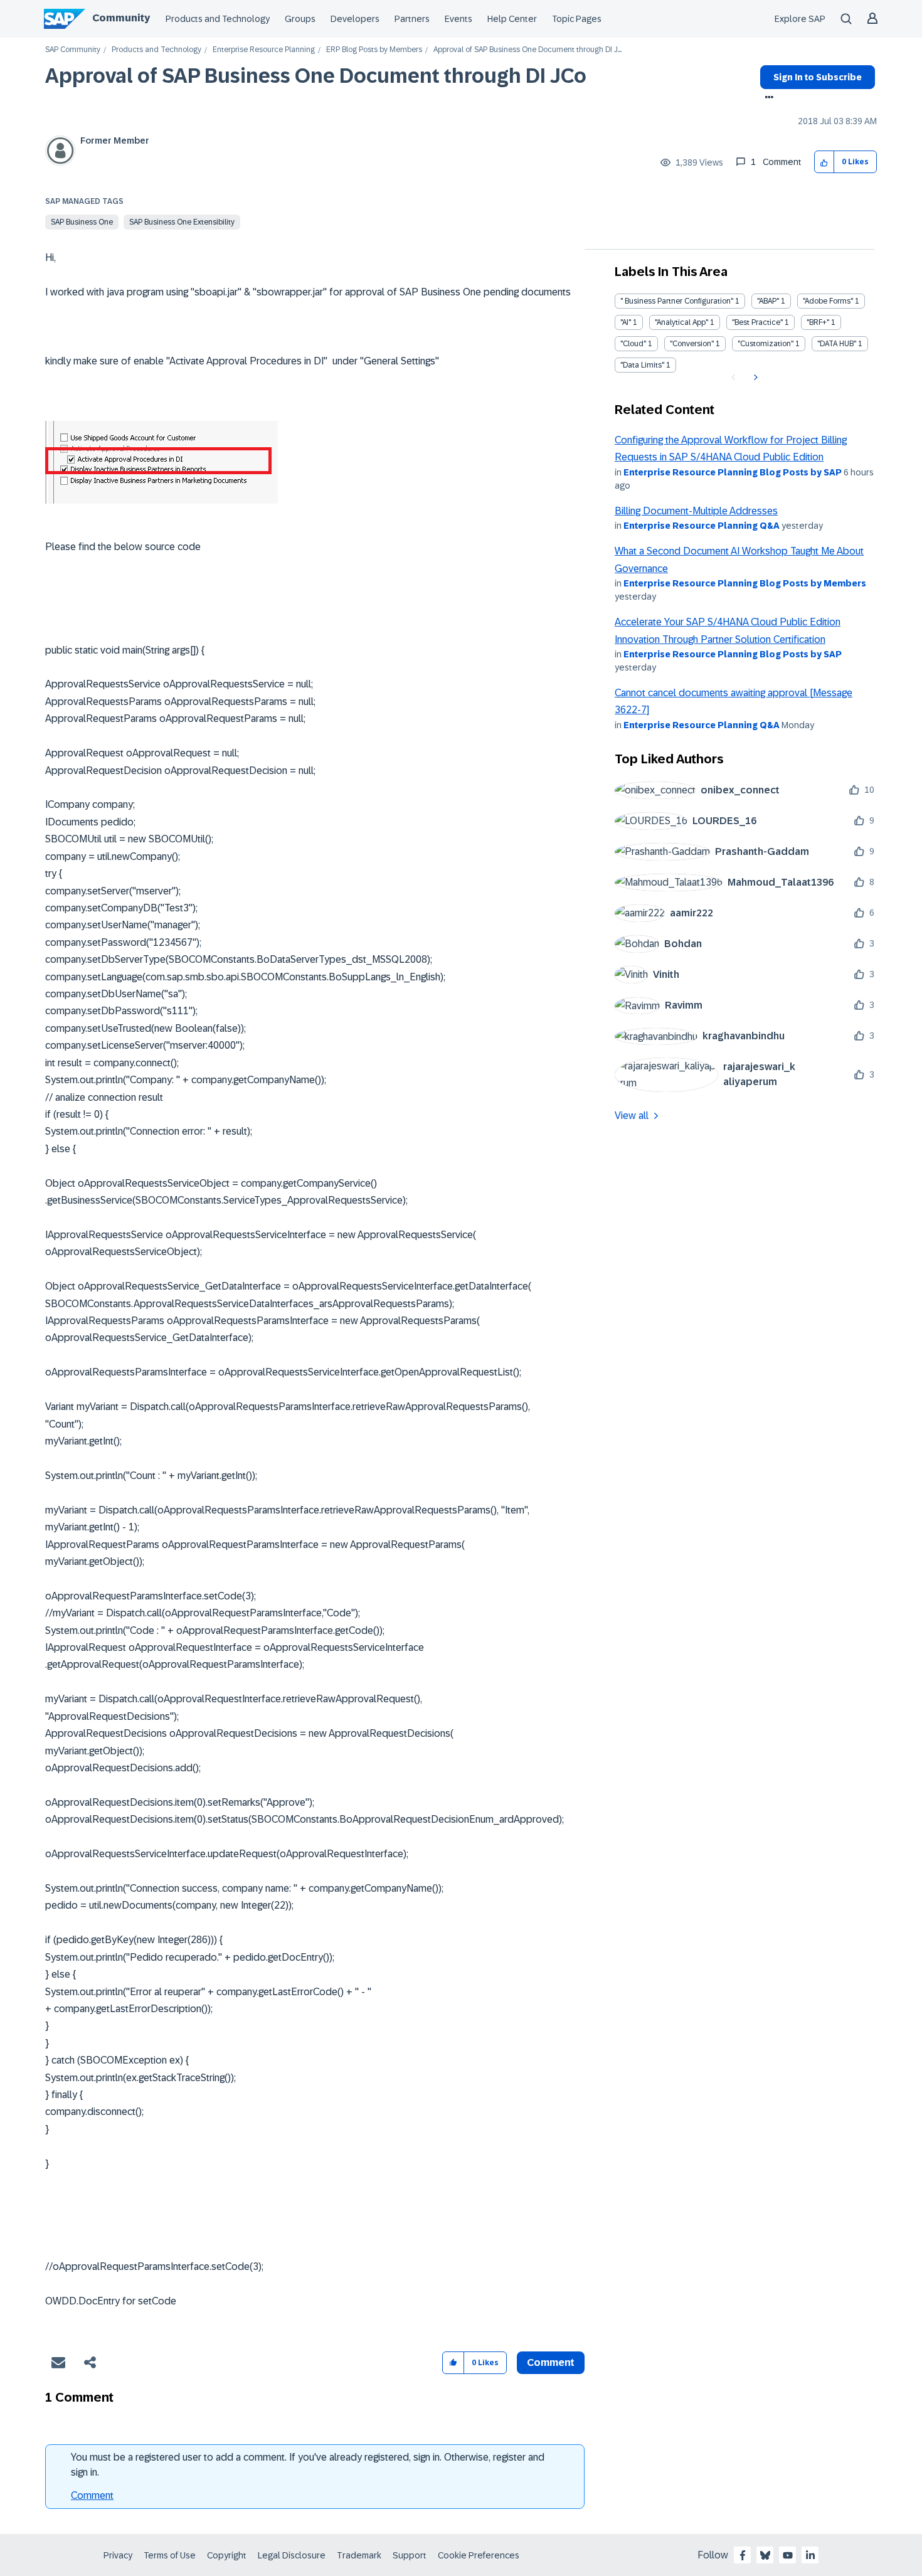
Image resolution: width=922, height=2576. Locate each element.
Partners (412, 19)
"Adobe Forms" (828, 301)
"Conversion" (692, 344)
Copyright (227, 2555)
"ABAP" (768, 301)
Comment (92, 2495)
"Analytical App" (681, 322)
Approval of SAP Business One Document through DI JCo (316, 76)
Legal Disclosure (292, 2555)
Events (458, 19)
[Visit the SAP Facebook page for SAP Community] (743, 2555)
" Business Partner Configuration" (677, 301)
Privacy (118, 2555)
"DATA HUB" (837, 344)
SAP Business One (82, 222)
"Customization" (766, 344)
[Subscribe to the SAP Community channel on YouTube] (788, 2555)
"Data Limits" (642, 365)
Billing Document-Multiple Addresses (696, 511)
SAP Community (73, 50)
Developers (355, 19)
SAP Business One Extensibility (182, 222)
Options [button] (767, 98)
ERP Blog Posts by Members (374, 50)
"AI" (626, 322)
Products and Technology (218, 19)
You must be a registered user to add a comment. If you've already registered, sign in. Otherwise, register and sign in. (308, 2465)
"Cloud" (633, 344)
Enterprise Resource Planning (264, 50)
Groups (300, 19)
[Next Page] (754, 378)
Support (410, 2555)
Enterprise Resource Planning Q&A (702, 526)
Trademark (359, 2555)
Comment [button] (551, 2362)
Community (121, 18)
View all (632, 1116)
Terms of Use (170, 2555)
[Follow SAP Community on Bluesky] (765, 2555)
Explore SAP (800, 19)
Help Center (512, 19)
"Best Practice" (757, 322)
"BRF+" (818, 322)
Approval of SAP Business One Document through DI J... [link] (527, 50)
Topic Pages (577, 19)
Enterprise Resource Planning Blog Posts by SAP (733, 472)
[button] (824, 162)
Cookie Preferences (479, 2555)
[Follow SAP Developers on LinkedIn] (810, 2555)
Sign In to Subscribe (818, 77)
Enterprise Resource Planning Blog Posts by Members (745, 583)
